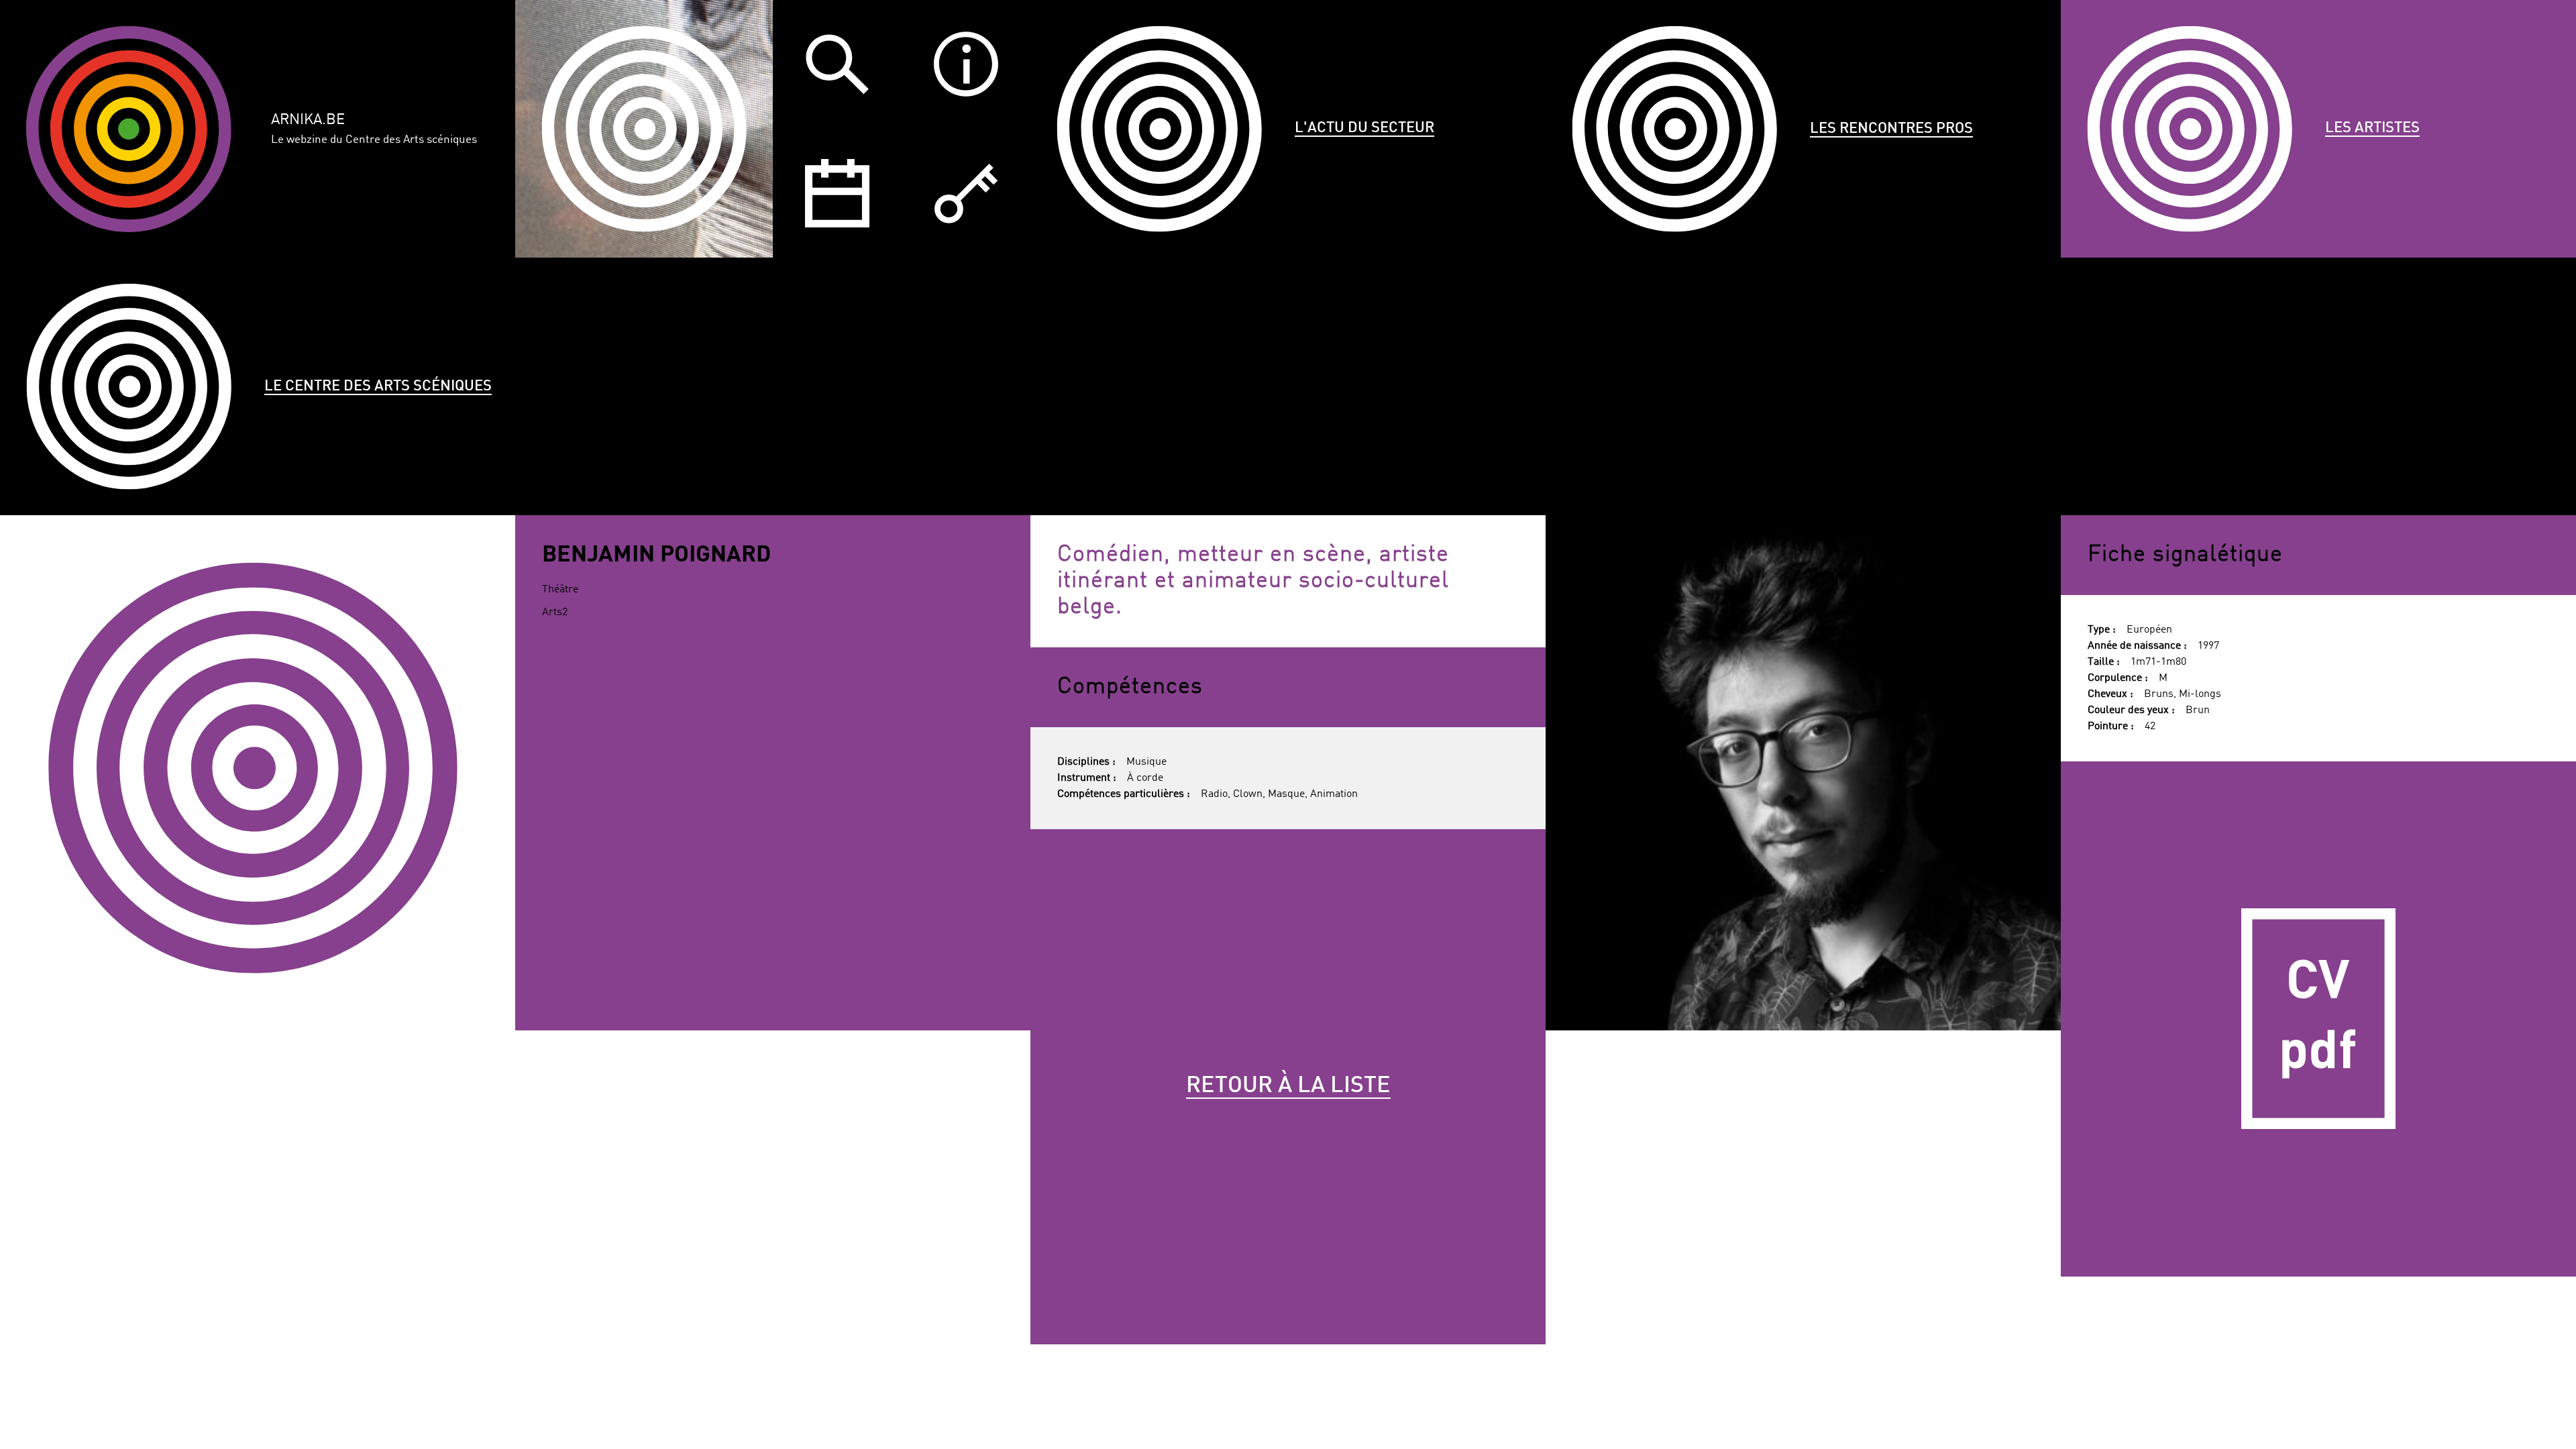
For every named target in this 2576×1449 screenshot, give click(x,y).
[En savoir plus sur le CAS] (966, 64)
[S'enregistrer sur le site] (966, 193)
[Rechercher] (837, 64)
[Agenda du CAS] (837, 193)
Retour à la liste (1288, 1086)
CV (2318, 1019)
